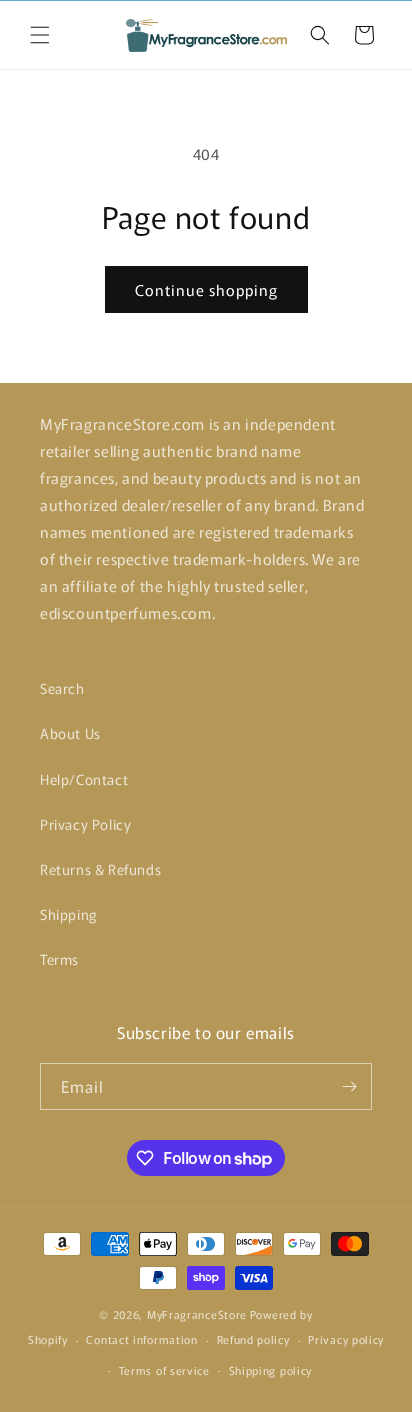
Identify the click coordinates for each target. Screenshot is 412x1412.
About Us (70, 733)
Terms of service (164, 1370)
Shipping (69, 914)
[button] (40, 35)
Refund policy (253, 1339)
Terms (59, 959)
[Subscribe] (349, 1086)
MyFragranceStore (197, 1314)
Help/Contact (84, 779)
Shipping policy (271, 1370)
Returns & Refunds (100, 869)
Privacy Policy (85, 824)
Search (62, 688)
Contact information (141, 1339)
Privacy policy (346, 1339)
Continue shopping (206, 289)
